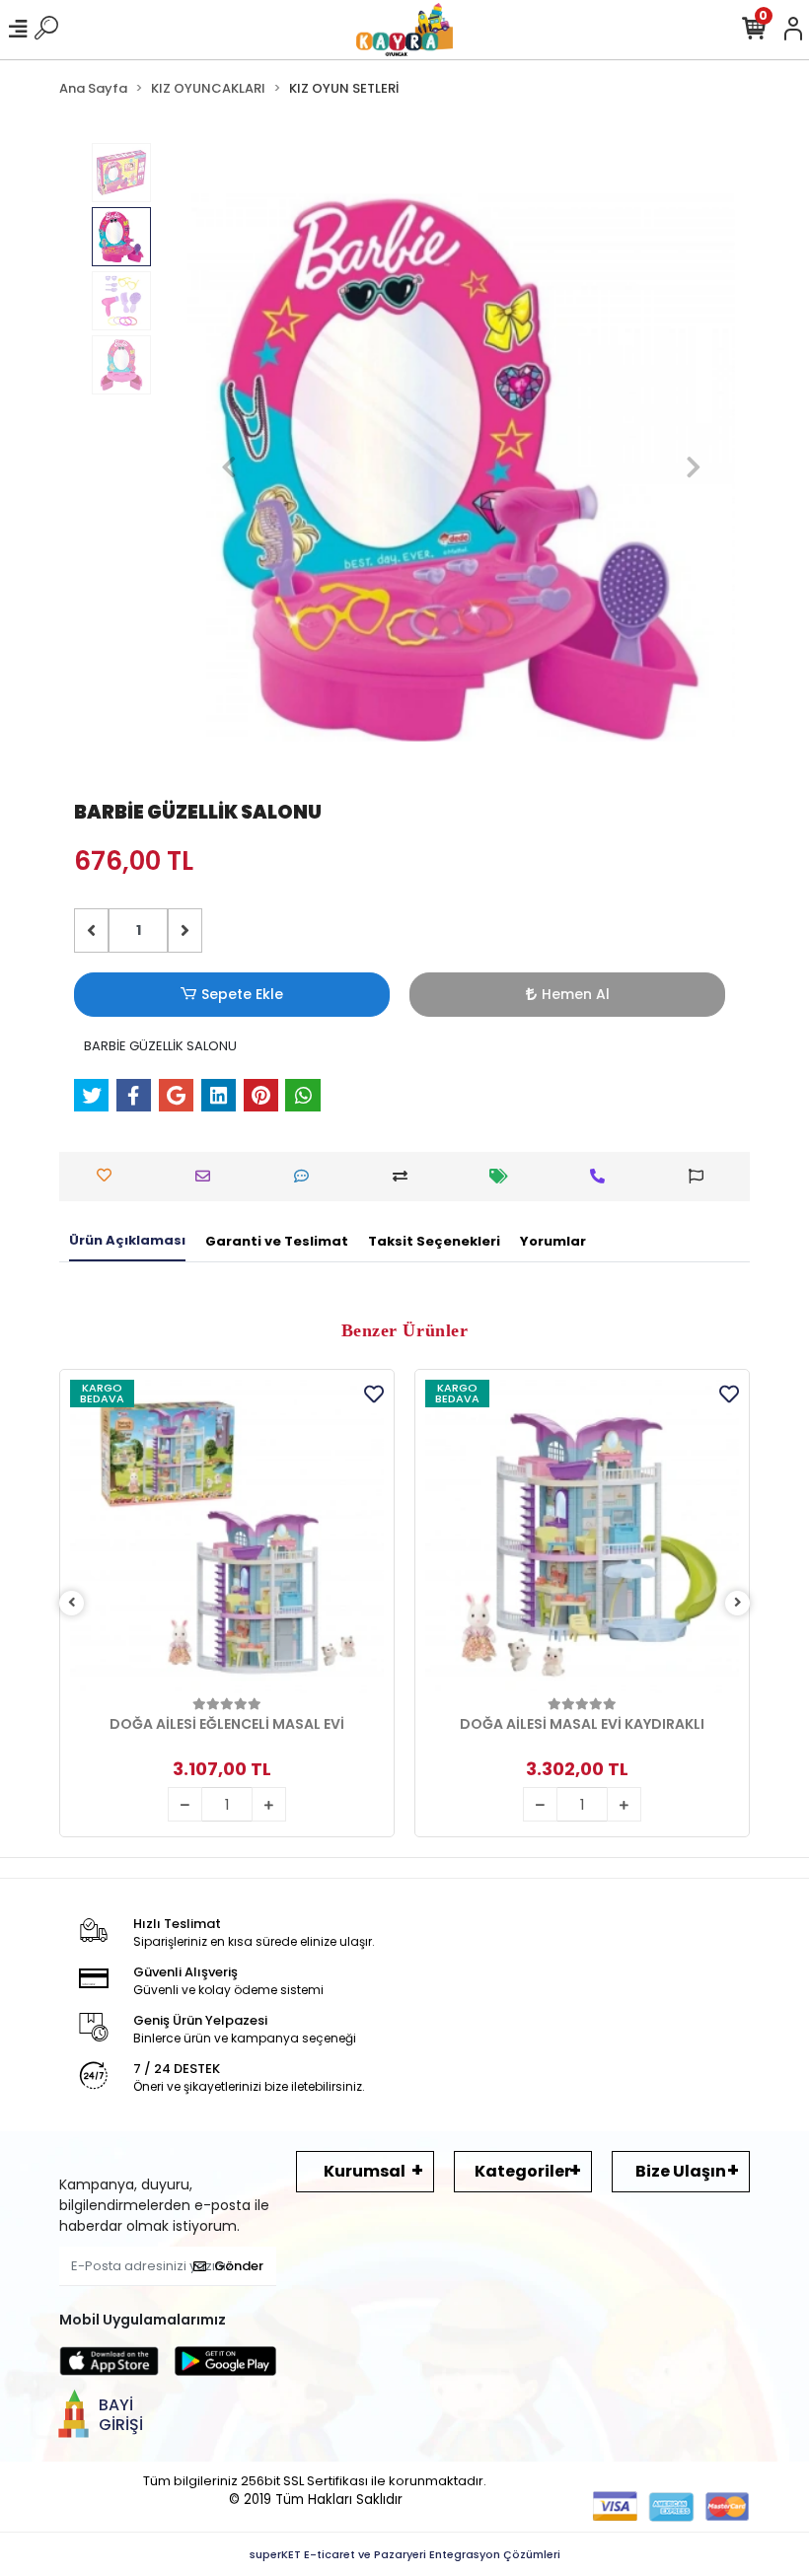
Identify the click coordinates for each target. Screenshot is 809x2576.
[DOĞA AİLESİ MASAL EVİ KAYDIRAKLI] (227, 1537)
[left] (72, 1603)
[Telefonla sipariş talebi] (602, 1176)
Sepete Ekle (242, 994)
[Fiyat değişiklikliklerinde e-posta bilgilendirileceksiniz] (504, 1176)
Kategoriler (523, 2171)
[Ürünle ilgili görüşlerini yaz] (306, 1176)
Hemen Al (576, 994)
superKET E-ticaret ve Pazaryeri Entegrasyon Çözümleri (405, 2554)
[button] (228, 467)
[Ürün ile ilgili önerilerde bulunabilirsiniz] (701, 1176)
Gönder (239, 2266)
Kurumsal (365, 2171)
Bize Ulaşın (681, 2171)
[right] (738, 1603)
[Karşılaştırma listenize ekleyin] (405, 1176)
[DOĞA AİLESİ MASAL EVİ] (582, 1537)
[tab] (127, 1242)
